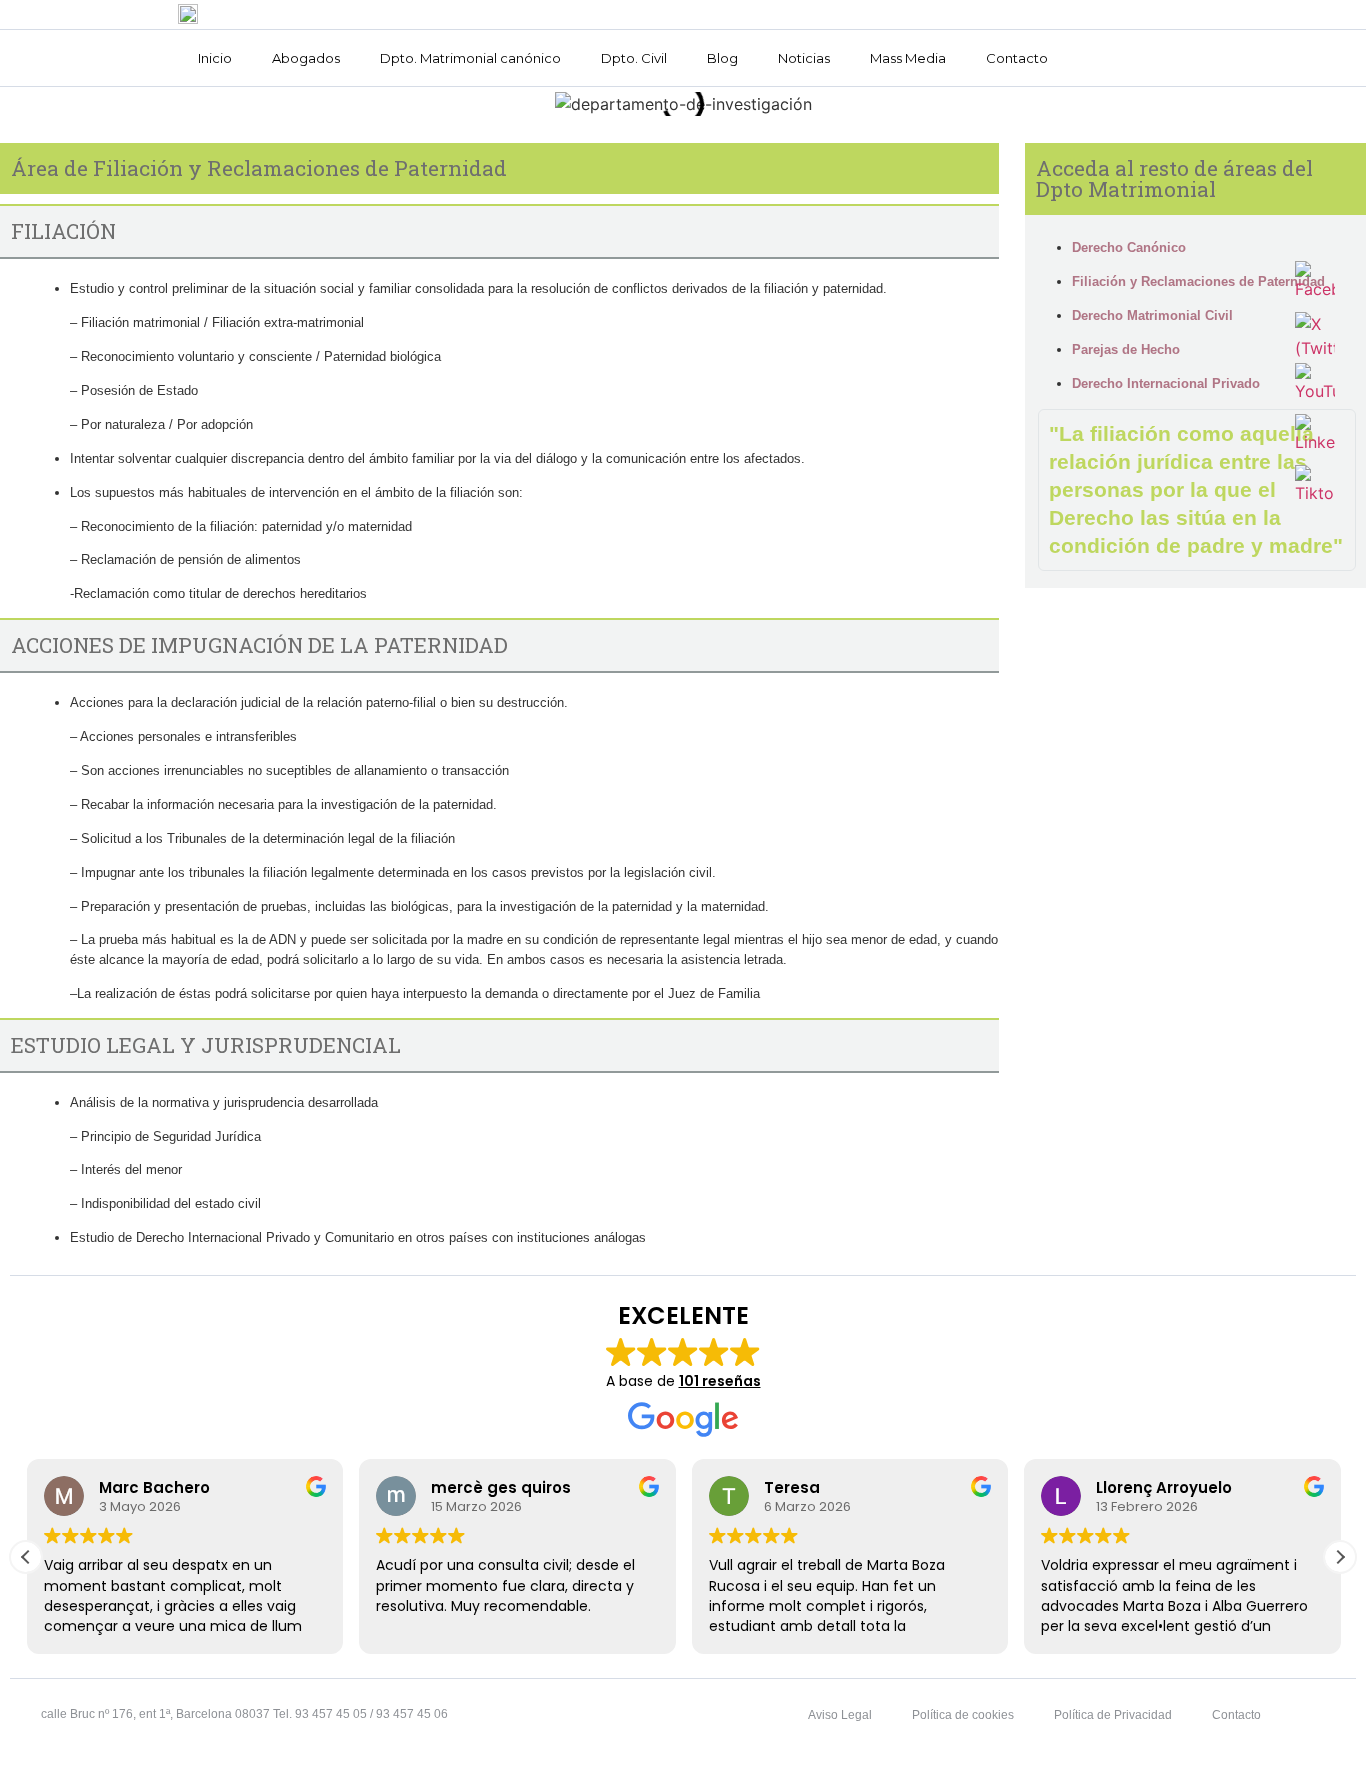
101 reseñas (720, 1381)
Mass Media (908, 58)
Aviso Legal (840, 1715)
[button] (1340, 1557)
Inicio (215, 58)
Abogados (306, 58)
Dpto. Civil (634, 58)
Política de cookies (963, 1715)
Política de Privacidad (1113, 1715)
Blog (722, 58)
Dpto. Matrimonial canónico (470, 58)
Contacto (1017, 58)
